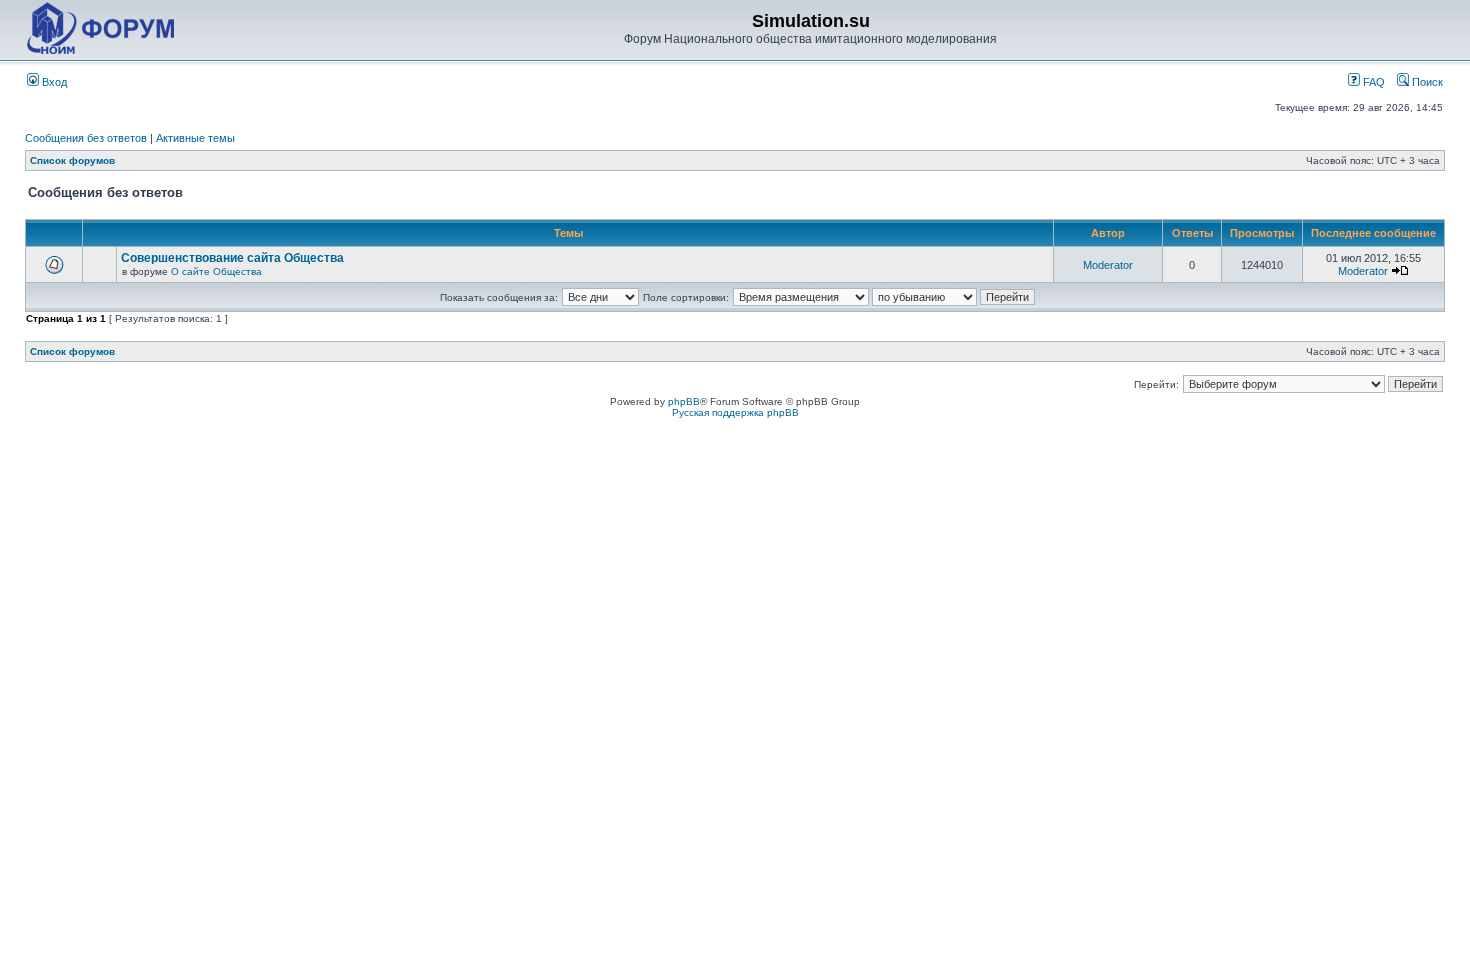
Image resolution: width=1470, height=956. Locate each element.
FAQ (1372, 82)
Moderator (1108, 265)
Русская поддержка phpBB (735, 412)
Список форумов (72, 160)
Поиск (1426, 82)
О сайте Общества (216, 271)
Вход (53, 82)
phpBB (684, 401)
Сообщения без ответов (86, 138)
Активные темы (195, 138)
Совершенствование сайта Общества (232, 258)
